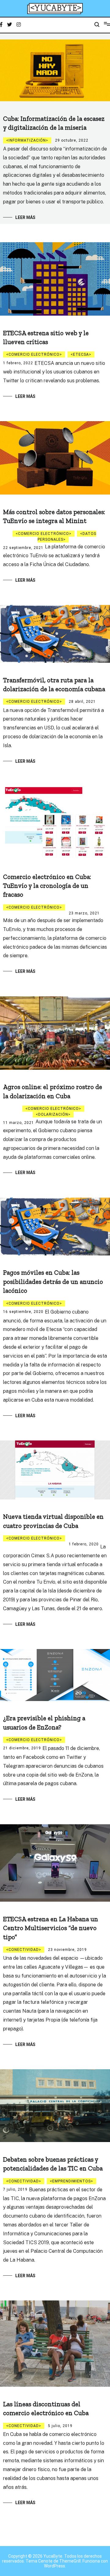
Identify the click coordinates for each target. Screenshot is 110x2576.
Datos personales (67, 537)
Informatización (27, 140)
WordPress (55, 2566)
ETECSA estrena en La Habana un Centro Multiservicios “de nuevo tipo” (51, 1928)
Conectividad (24, 1950)
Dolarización (53, 1114)
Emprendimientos (71, 2181)
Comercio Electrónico (34, 354)
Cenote (45, 2561)
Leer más (25, 217)
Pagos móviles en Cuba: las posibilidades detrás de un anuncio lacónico (53, 1281)
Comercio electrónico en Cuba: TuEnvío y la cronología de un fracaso (47, 886)
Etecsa (81, 354)
